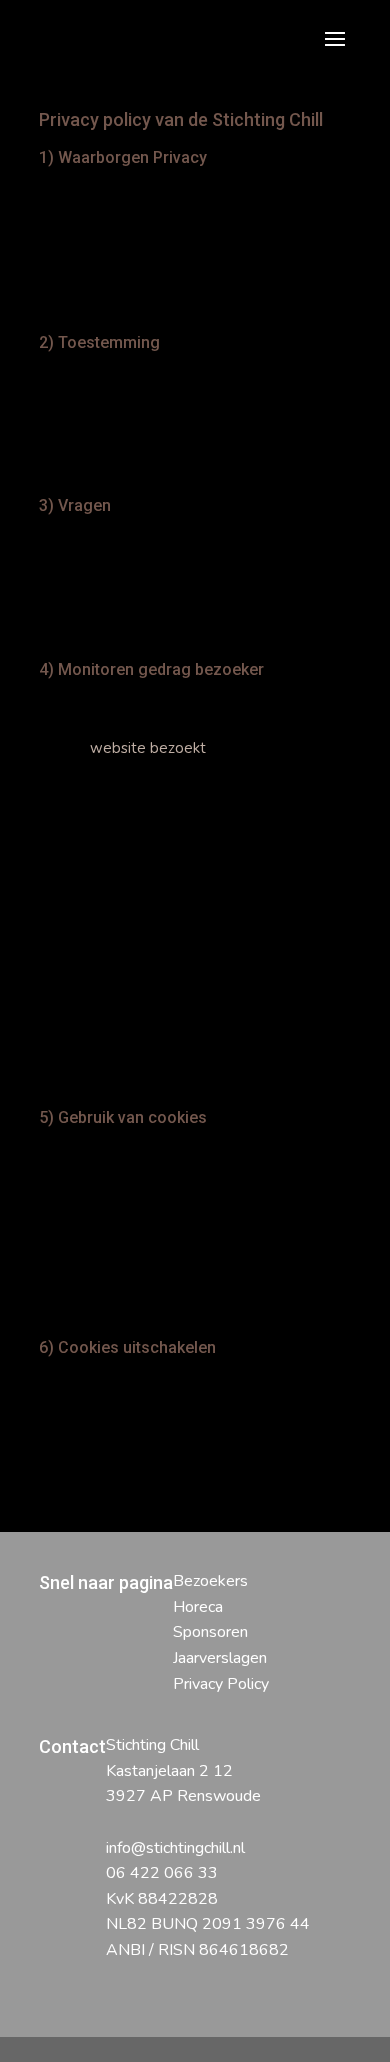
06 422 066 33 (162, 1873)
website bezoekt (148, 748)
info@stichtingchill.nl (175, 1848)
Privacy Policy (221, 1684)
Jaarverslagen (220, 1658)
